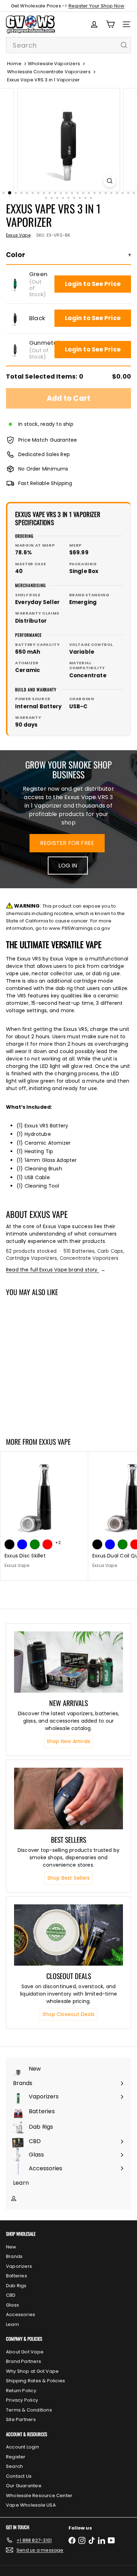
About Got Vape (25, 2352)
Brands (14, 2256)
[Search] (124, 45)
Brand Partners (24, 2361)
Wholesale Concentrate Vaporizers (49, 72)
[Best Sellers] (68, 1798)
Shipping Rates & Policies (35, 2381)
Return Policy (21, 2391)
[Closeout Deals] (68, 1935)
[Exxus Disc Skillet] (44, 1512)
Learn (12, 2324)
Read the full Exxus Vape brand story (56, 1270)
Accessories (21, 2314)
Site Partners (21, 2419)
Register (16, 2457)
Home (14, 64)
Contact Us (19, 2476)
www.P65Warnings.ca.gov (80, 928)
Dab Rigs (16, 2286)
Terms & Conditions (29, 2410)
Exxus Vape (55, 1442)
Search (14, 2466)
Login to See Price (93, 284)
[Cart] (110, 24)
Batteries (17, 2276)
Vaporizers (19, 2266)
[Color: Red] (47, 1544)
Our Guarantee (24, 2486)
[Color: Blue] (22, 1544)
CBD (11, 2295)
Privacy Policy (22, 2400)
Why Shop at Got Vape (32, 2371)
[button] (15, 284)
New (11, 2247)
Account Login (22, 2447)
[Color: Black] (22, 1394)
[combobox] (68, 45)
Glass (12, 2305)
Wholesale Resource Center (39, 2496)
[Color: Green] (9, 1394)
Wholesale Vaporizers (54, 64)
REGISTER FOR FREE (67, 843)
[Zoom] (109, 181)
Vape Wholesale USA (31, 2505)
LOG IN (68, 866)
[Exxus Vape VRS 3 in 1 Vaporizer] (44, 1362)
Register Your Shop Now (97, 6)
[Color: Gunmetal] (35, 1394)
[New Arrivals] (68, 1662)
